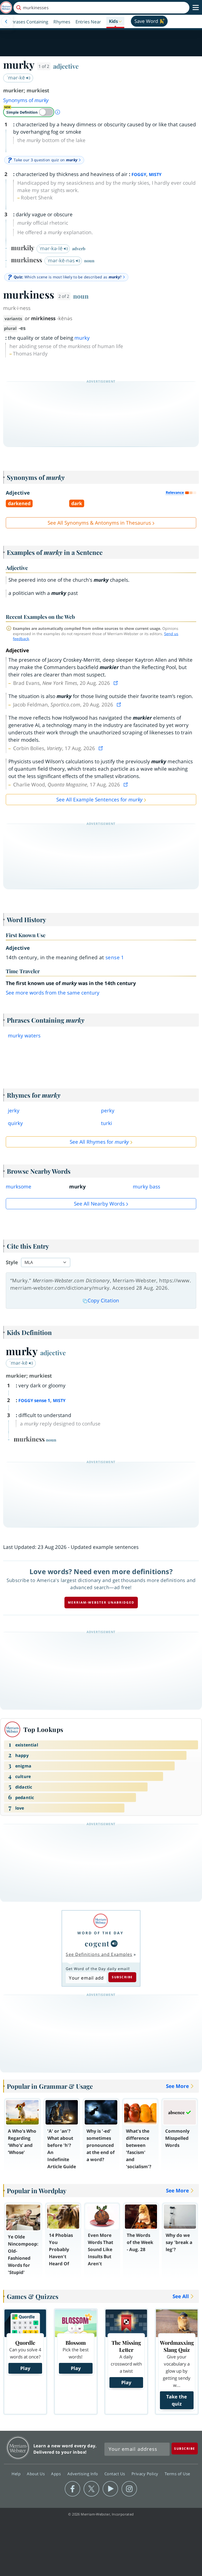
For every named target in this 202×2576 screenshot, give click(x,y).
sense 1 (115, 957)
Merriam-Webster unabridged (101, 1602)
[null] (114, 1944)
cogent (97, 1943)
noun (81, 296)
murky (82, 338)
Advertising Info (83, 2474)
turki (107, 1123)
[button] (115, 22)
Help (17, 2474)
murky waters (24, 1036)
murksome (19, 1187)
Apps (57, 2474)
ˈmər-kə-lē (51, 248)
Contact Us (115, 2474)
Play (25, 2368)
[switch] (29, 112)
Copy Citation (103, 1300)
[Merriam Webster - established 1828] (6, 7)
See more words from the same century (53, 993)
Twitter (91, 2489)
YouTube (110, 2489)
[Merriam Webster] (100, 1921)
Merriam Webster (18, 2448)
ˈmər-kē (16, 78)
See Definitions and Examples (99, 1954)
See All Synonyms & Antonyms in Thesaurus (99, 523)
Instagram (129, 2489)
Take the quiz (177, 2400)
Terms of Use (177, 2474)
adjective (66, 66)
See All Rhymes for (99, 1142)
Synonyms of (26, 100)
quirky (15, 1123)
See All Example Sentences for (99, 800)
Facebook (72, 2489)
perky (108, 1111)
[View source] (116, 683)
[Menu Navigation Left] (6, 22)
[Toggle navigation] (196, 8)
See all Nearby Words (99, 1204)
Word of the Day (100, 1933)
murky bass (147, 1187)
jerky (14, 1111)
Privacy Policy (146, 2474)
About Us (36, 2474)
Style (12, 1262)
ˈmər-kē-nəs (61, 260)
